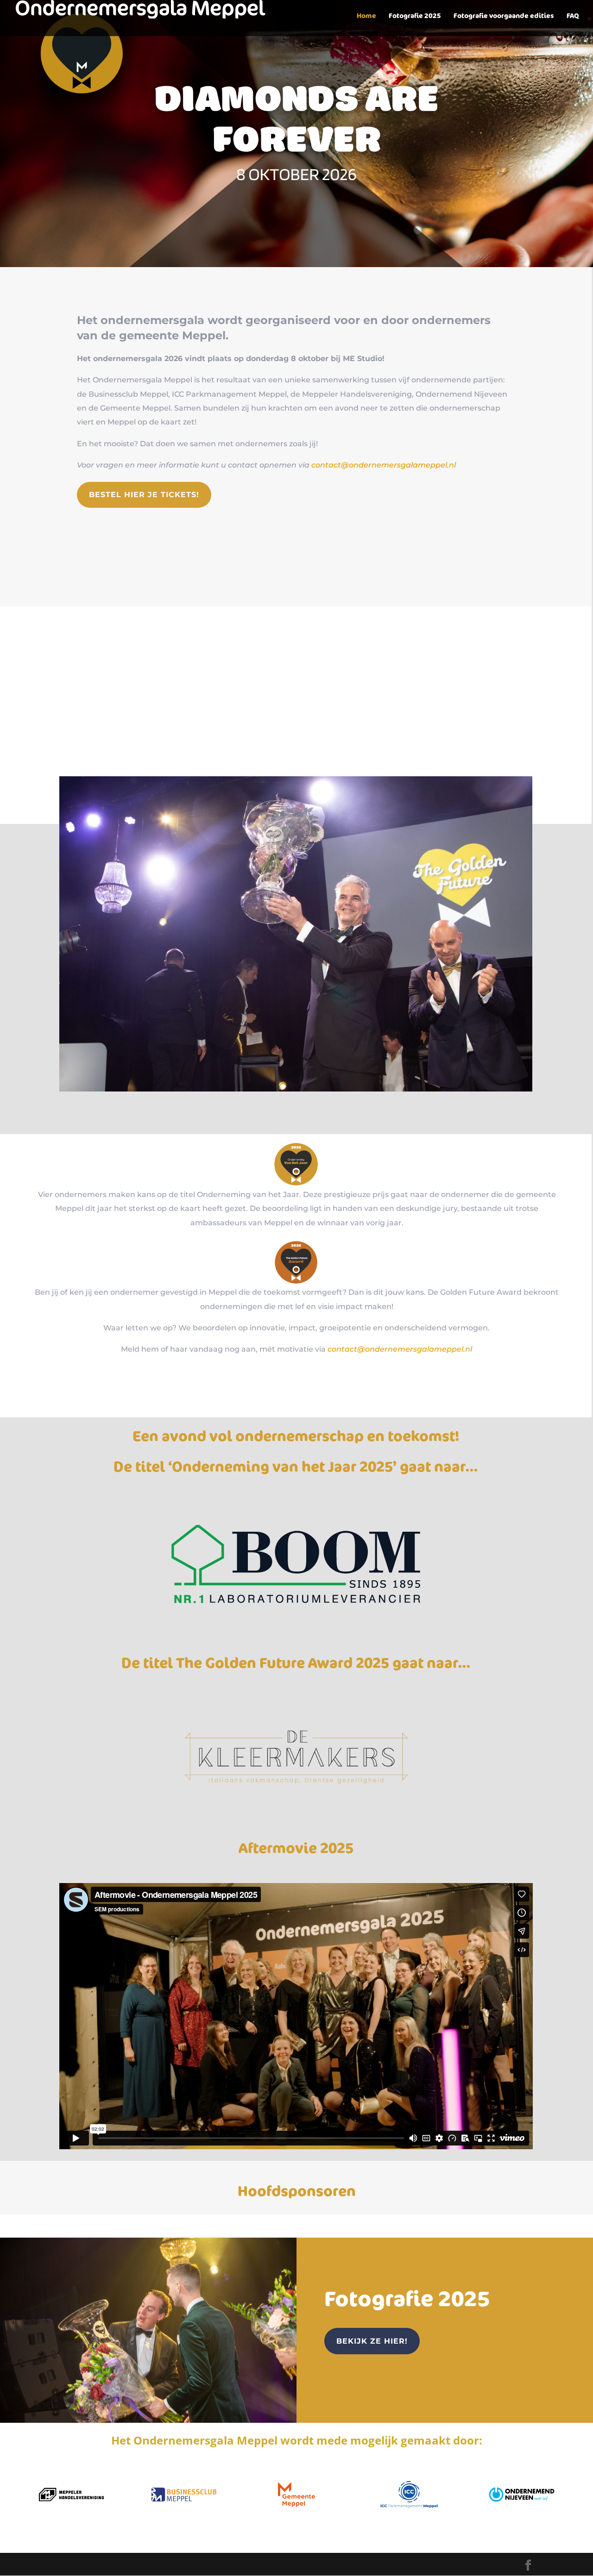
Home (366, 16)
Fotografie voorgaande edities (504, 16)
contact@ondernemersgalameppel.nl (384, 465)
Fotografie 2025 (415, 16)
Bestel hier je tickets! (144, 495)
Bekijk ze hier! (372, 2341)
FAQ (573, 16)
